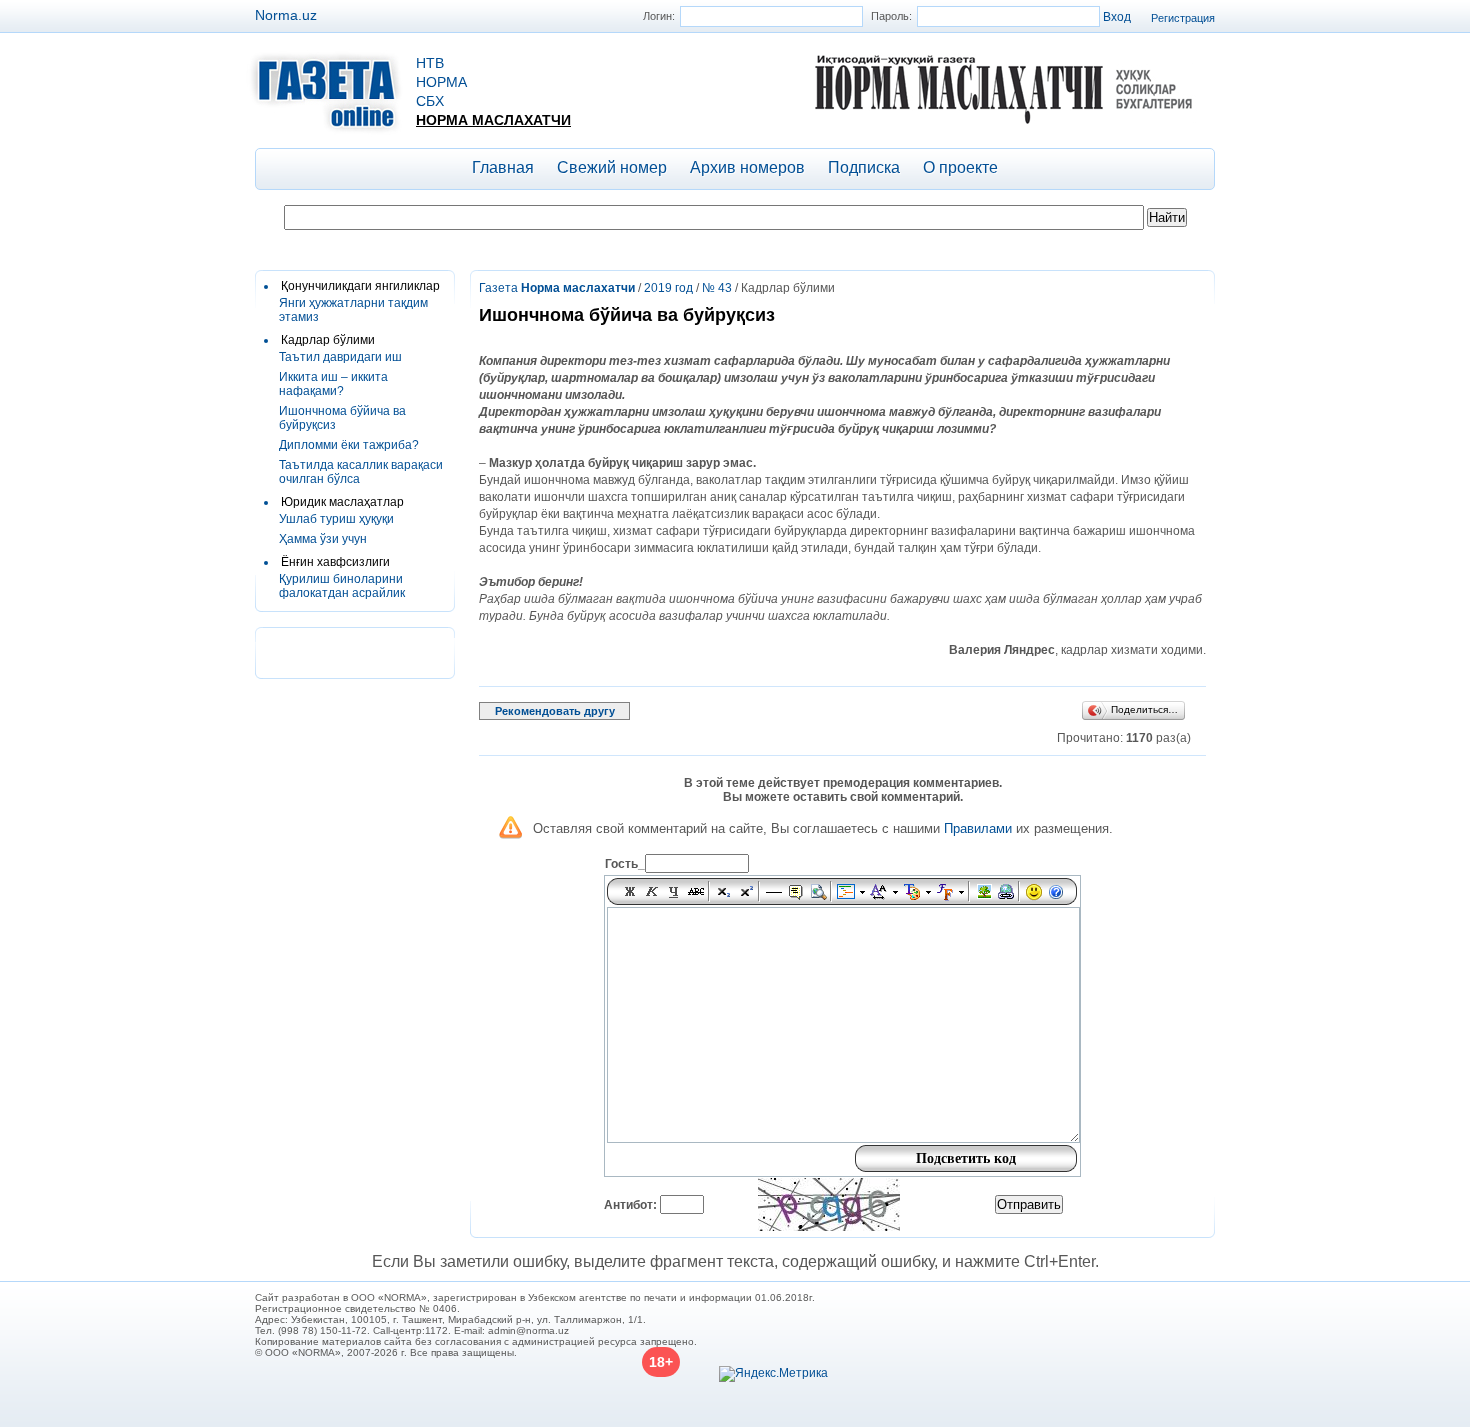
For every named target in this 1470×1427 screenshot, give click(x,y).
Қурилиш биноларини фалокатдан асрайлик (342, 586)
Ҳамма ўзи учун (323, 539)
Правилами (978, 828)
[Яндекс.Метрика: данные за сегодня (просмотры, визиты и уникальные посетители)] (773, 1374)
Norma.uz (286, 15)
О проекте (960, 167)
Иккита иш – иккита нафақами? (333, 384)
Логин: (659, 16)
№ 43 (717, 288)
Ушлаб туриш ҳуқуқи (336, 519)
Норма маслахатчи (493, 120)
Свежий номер (612, 167)
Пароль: (891, 16)
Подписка (864, 167)
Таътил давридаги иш (340, 357)
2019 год (668, 288)
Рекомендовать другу (555, 711)
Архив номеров (747, 167)
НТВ (430, 63)
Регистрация (1183, 18)
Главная (503, 167)
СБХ (430, 101)
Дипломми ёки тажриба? (349, 445)
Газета (557, 288)
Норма (441, 82)
